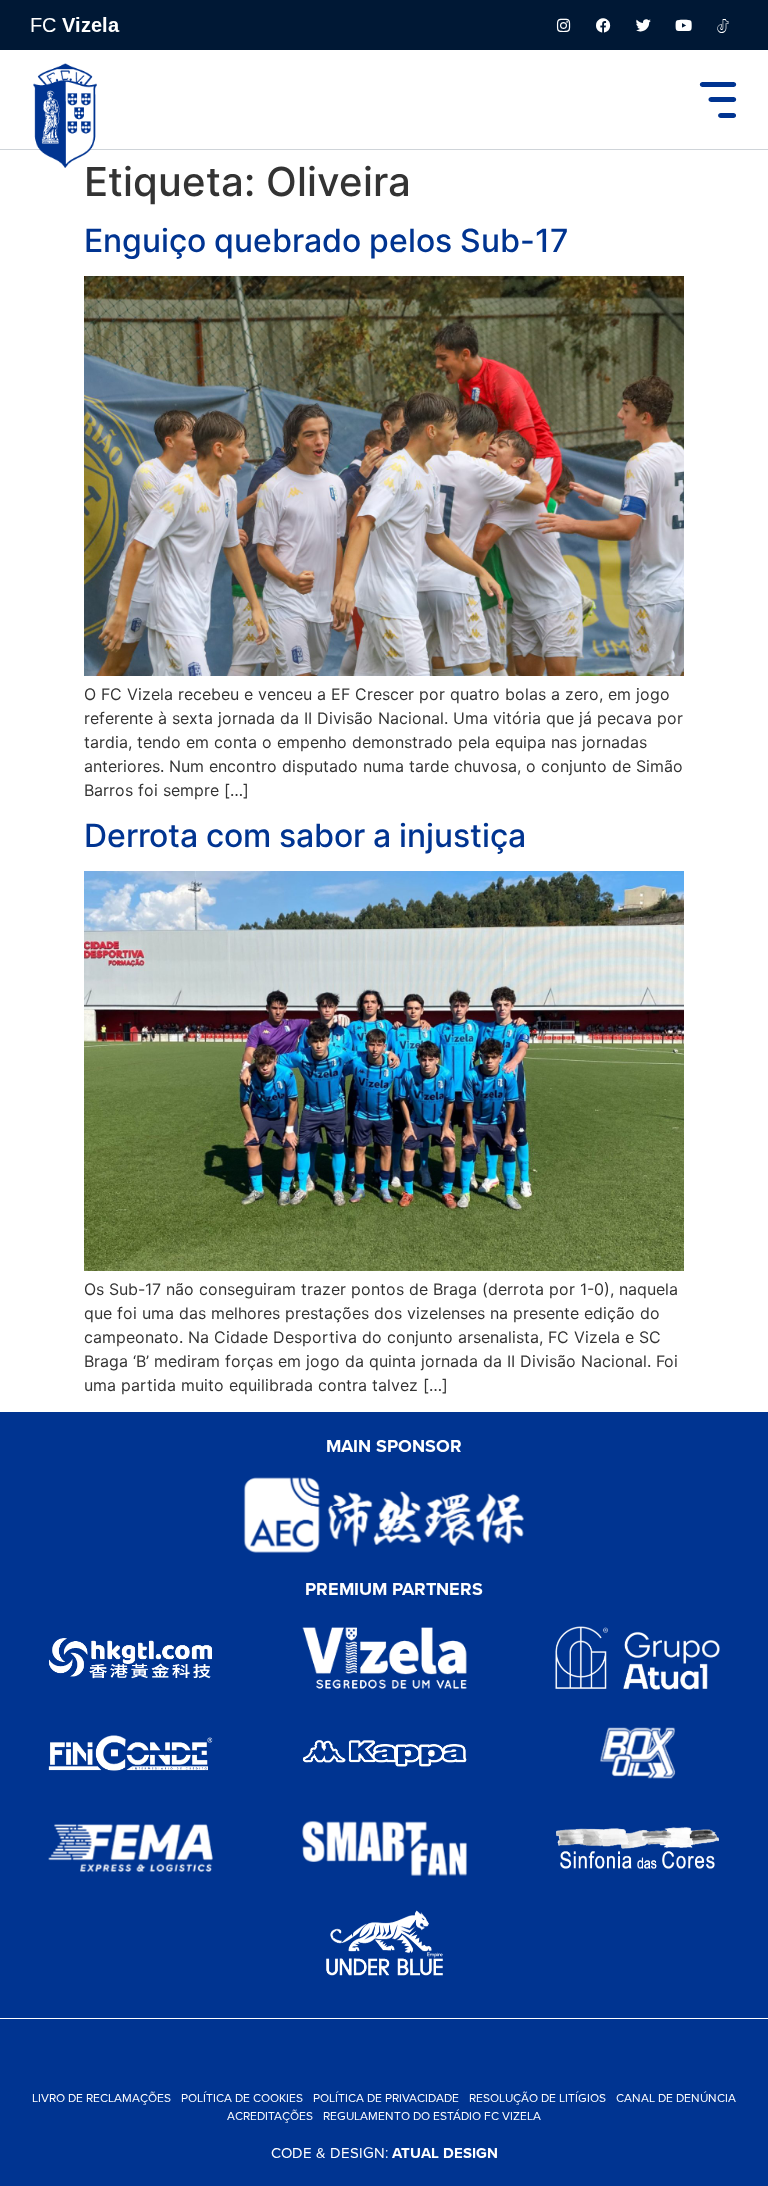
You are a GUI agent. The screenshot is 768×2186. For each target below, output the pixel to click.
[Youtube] (683, 25)
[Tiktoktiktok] (723, 25)
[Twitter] (643, 25)
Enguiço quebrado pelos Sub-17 (326, 240)
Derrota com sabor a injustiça (305, 835)
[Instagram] (563, 25)
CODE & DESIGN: (384, 2152)
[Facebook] (603, 25)
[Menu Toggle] (718, 100)
